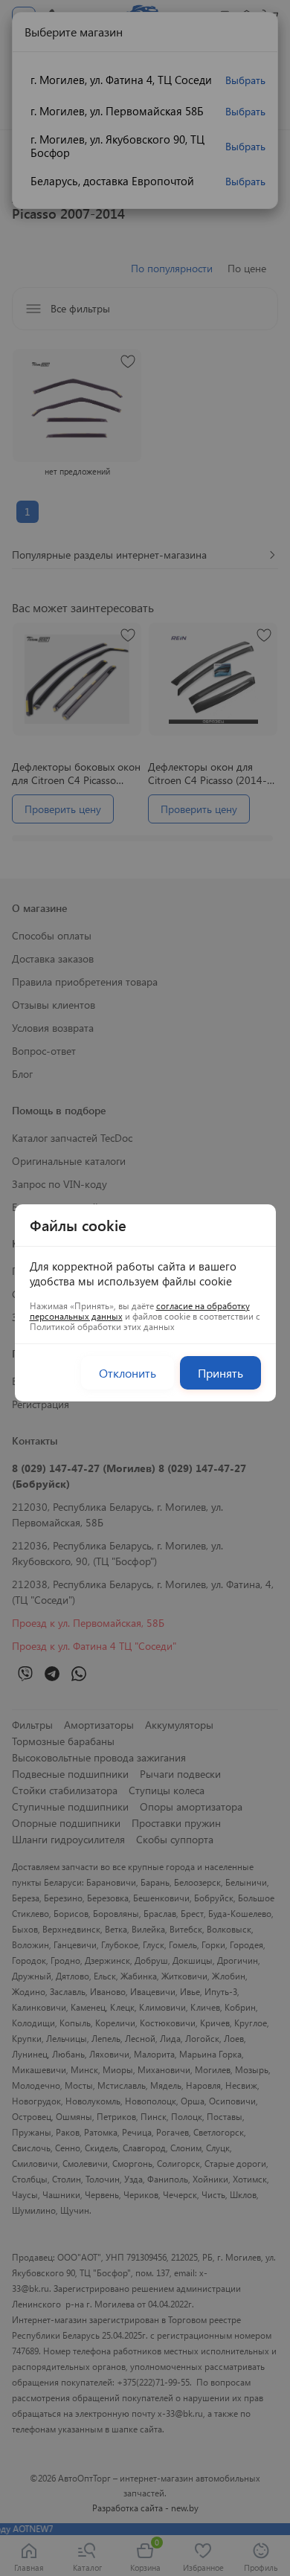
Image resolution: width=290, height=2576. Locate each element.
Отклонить (128, 1373)
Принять (220, 1373)
